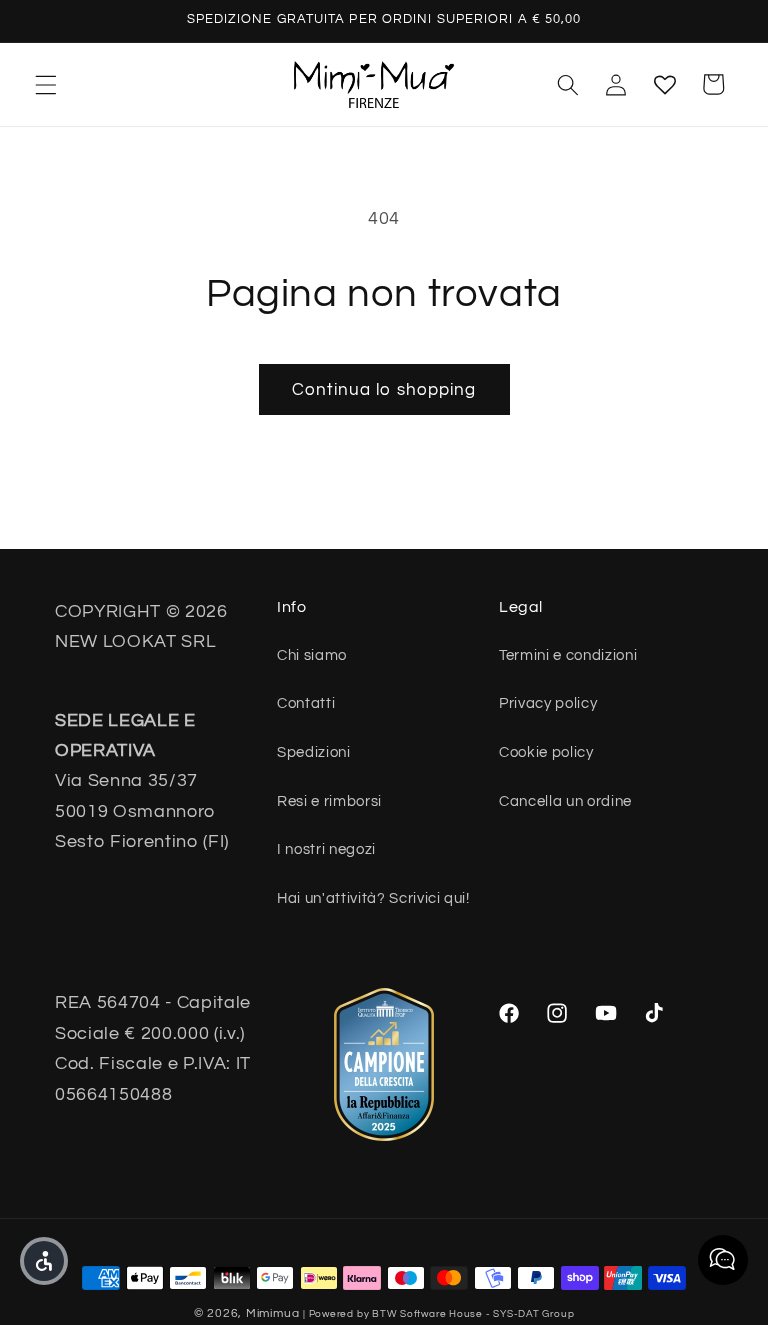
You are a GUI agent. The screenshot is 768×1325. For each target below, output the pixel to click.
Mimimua (272, 1313)
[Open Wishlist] (664, 84)
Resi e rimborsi (329, 801)
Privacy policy (548, 703)
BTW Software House (427, 1314)
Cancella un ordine (565, 801)
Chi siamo (312, 655)
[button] (46, 84)
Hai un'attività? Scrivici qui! (373, 898)
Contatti (306, 703)
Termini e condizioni (568, 655)
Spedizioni (314, 752)
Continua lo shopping (384, 389)
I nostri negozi (326, 849)
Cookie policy (546, 752)
